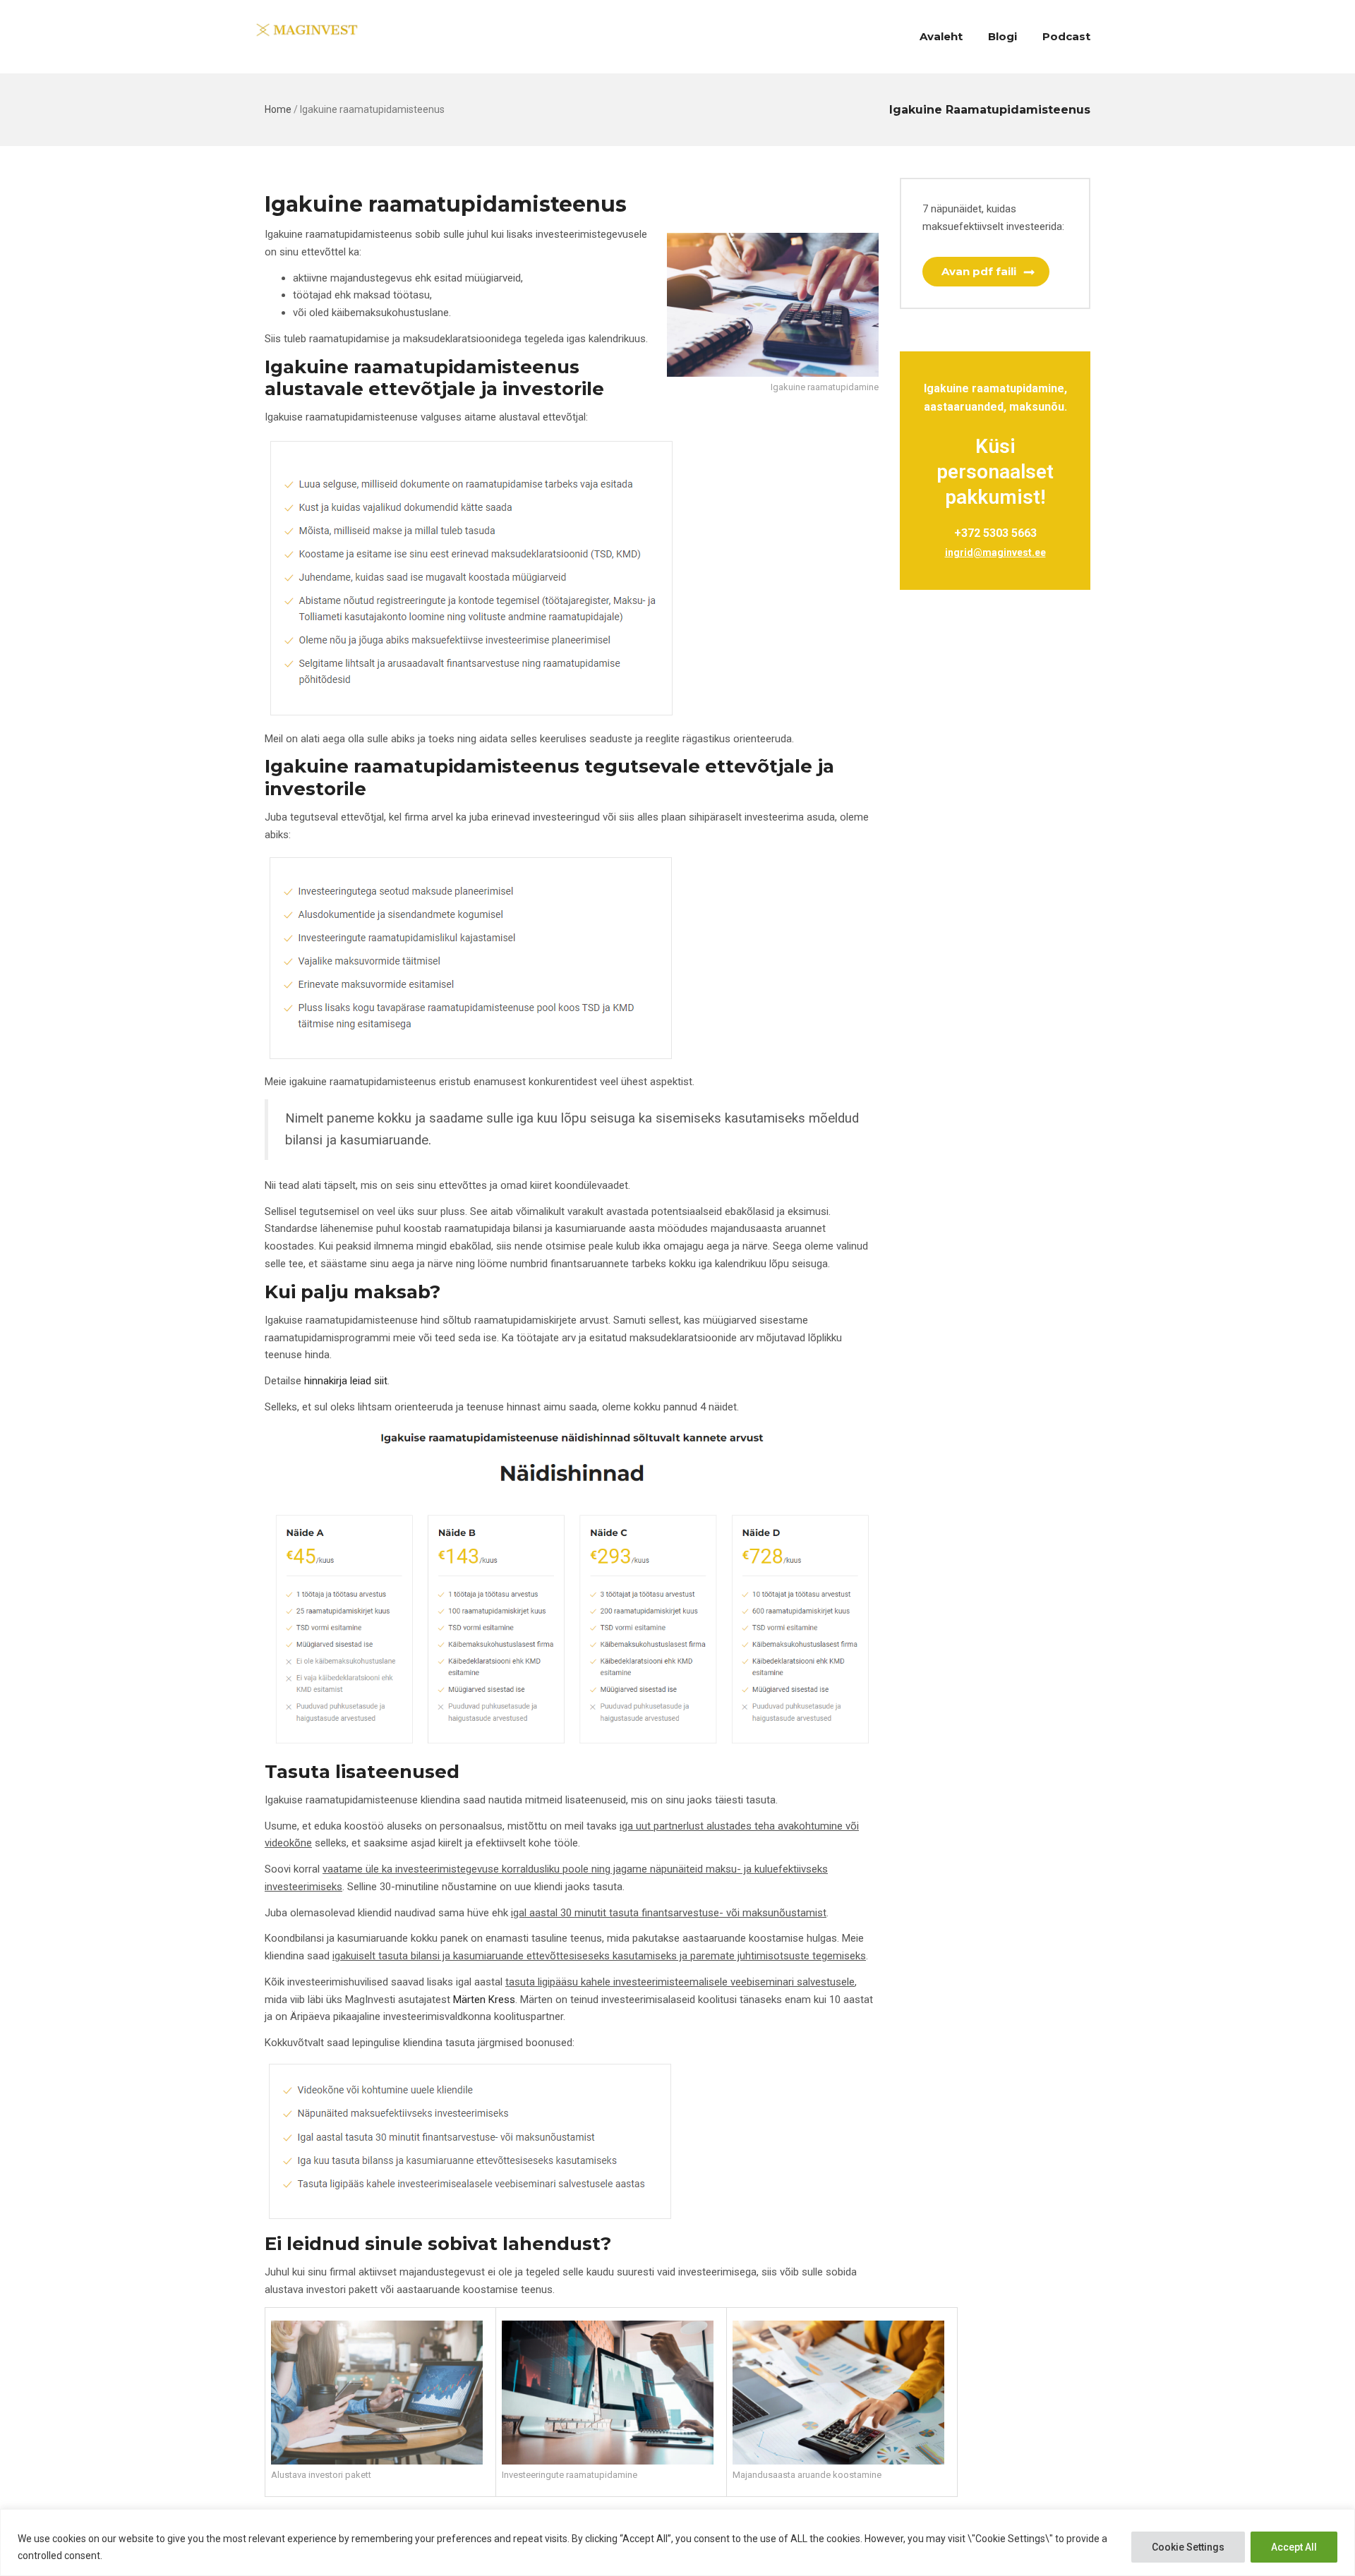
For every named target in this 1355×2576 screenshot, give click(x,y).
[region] (677, 2542)
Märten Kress (484, 2000)
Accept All (1294, 2547)
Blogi (1002, 36)
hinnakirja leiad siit (346, 1381)
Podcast (1066, 36)
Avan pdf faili (979, 271)
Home (278, 109)
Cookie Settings (1188, 2547)
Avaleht (941, 36)
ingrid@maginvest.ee (995, 552)
